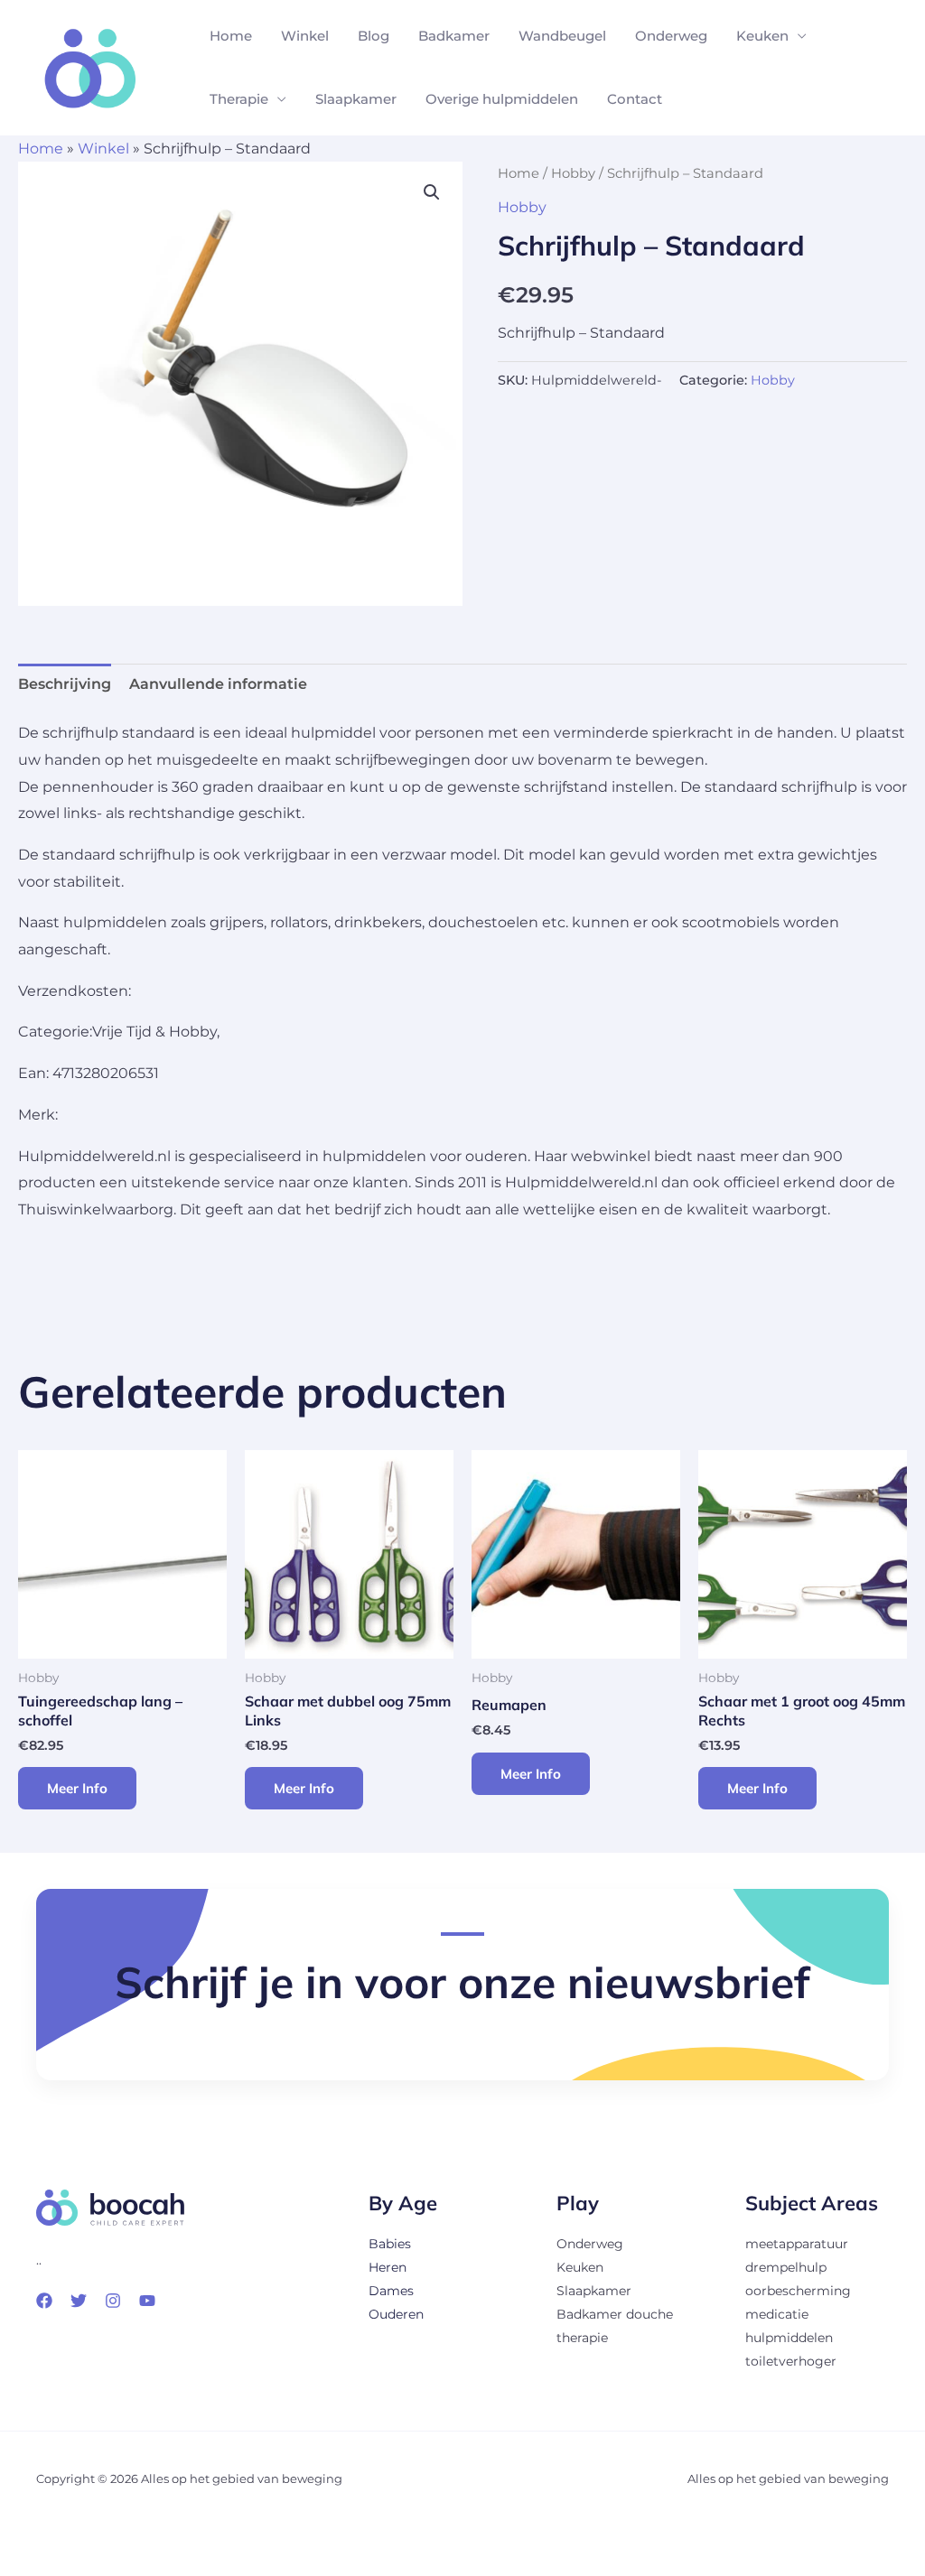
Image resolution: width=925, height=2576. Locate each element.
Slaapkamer (356, 99)
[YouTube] (147, 2301)
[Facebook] (44, 2301)
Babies (390, 2244)
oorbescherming (798, 2291)
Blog (374, 36)
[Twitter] (79, 2301)
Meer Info (77, 1788)
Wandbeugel (562, 36)
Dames (391, 2291)
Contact (635, 99)
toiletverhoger (791, 2361)
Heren (388, 2267)
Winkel (305, 36)
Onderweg (671, 36)
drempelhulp (786, 2267)
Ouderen (396, 2314)
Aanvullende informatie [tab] (218, 684)
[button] (432, 192)
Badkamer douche (615, 2314)
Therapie (239, 99)
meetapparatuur (797, 2244)
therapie (582, 2338)
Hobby (573, 173)
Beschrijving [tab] (65, 684)
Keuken (762, 36)
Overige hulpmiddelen (502, 99)
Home (231, 36)
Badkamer (454, 36)
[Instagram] (113, 2301)
